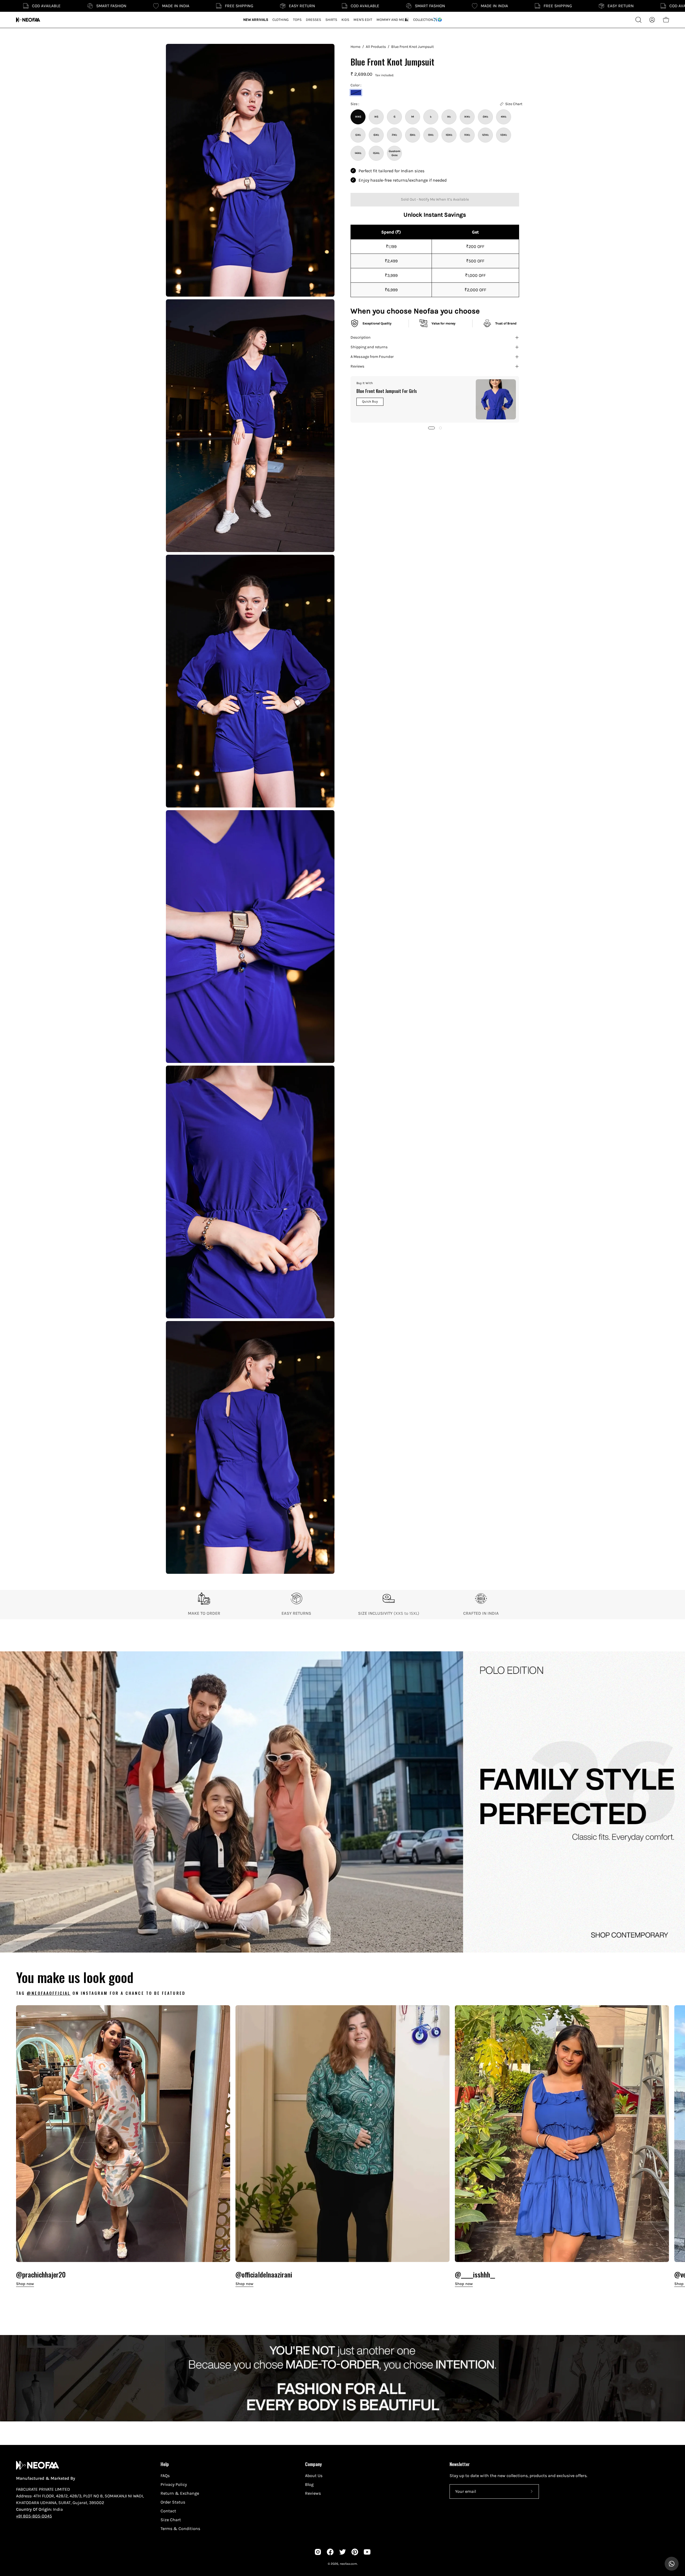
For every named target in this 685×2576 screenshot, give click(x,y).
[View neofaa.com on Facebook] (330, 2552)
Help (165, 2464)
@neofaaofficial (49, 1993)
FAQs (165, 2476)
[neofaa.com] (28, 20)
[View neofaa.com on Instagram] (318, 2552)
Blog (309, 2484)
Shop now (25, 2284)
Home (355, 47)
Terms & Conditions (180, 2529)
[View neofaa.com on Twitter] (342, 2552)
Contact (168, 2511)
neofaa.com (348, 2564)
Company (313, 2464)
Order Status (173, 2502)
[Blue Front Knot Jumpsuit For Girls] (496, 399)
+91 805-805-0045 (34, 2516)
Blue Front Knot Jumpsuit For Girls (387, 391)
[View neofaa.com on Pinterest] (355, 2552)
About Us (314, 2476)
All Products (376, 47)
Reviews (357, 366)
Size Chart (171, 2520)
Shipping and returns (369, 347)
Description (361, 337)
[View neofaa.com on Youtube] (367, 2552)
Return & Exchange (180, 2493)
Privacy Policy (174, 2484)
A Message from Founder (372, 357)
